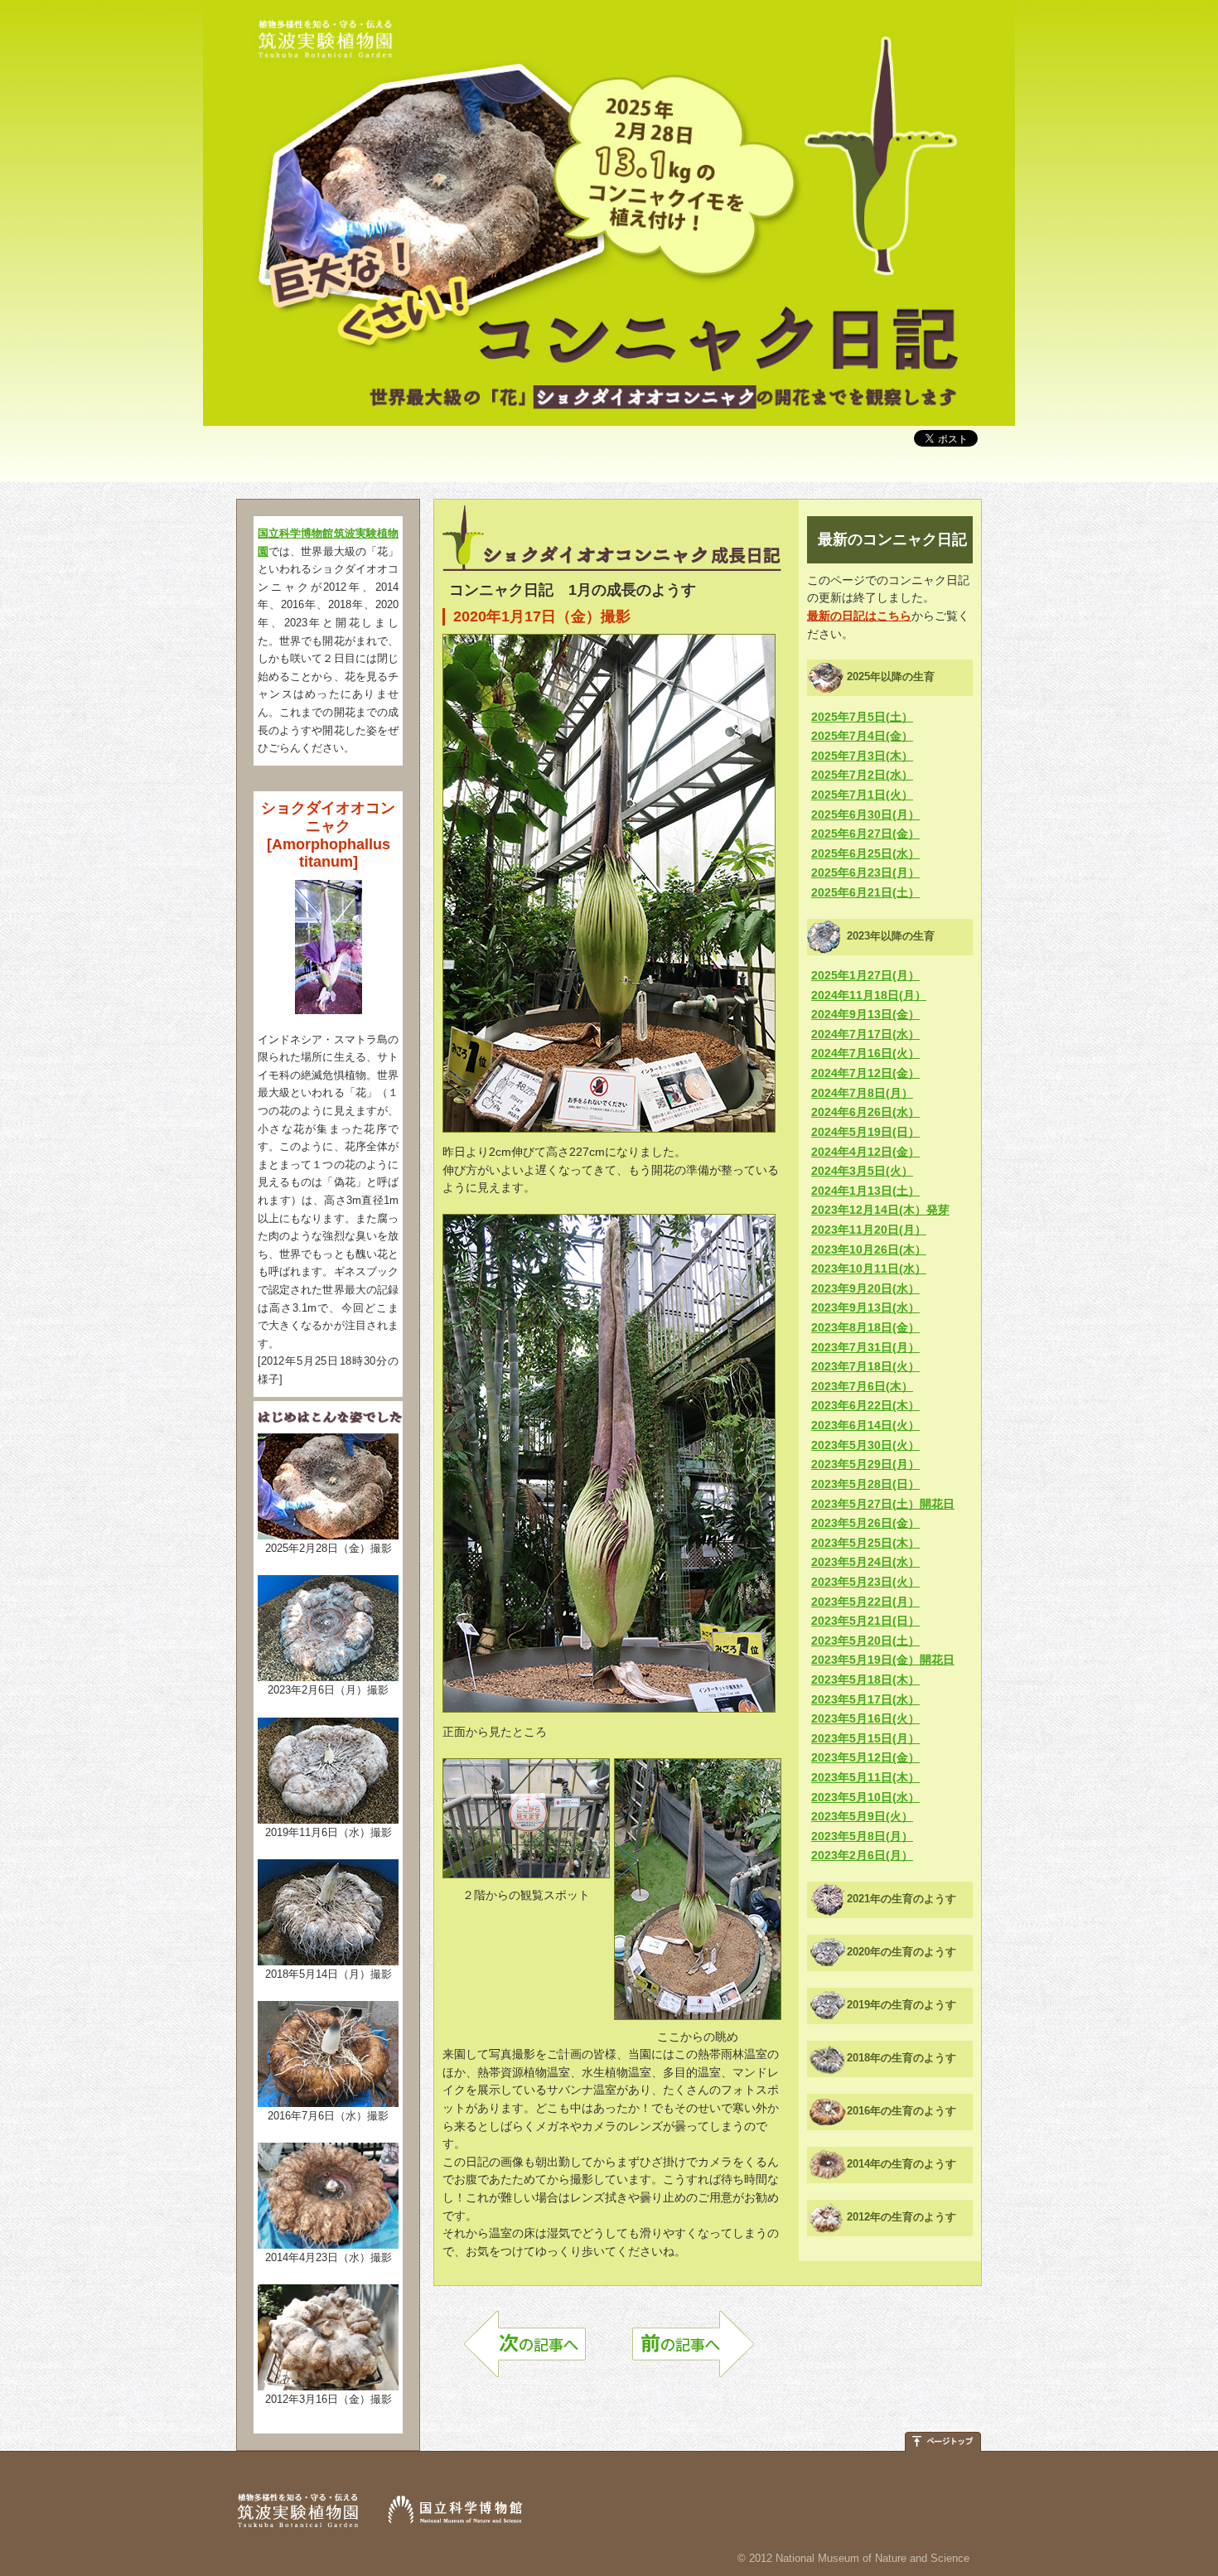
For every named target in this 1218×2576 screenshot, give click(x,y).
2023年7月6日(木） (862, 1386)
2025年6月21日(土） (865, 892)
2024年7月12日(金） (865, 1073)
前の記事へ (693, 2352)
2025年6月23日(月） (865, 872)
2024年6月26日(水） (865, 1112)
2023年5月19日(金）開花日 (883, 1660)
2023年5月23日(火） (865, 1582)
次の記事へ (525, 2352)
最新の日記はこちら (859, 616)
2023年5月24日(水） (865, 1562)
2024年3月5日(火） (862, 1171)
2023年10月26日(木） (869, 1249)
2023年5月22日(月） (865, 1602)
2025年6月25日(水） (865, 853)
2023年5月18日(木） (865, 1679)
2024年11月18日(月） (869, 995)
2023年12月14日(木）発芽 (880, 1210)
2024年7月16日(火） (865, 1053)
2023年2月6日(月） (862, 1855)
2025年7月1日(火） (862, 795)
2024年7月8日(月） (862, 1093)
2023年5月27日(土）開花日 (883, 1504)
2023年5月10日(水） (865, 1797)
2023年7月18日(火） (865, 1366)
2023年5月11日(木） (865, 1777)
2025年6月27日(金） (865, 834)
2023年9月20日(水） (865, 1288)
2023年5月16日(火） (865, 1718)
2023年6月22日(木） (865, 1405)
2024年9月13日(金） (865, 1014)
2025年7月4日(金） (862, 736)
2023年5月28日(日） (865, 1484)
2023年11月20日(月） (869, 1230)
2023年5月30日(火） (865, 1445)
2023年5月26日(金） (865, 1523)
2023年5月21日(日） (865, 1621)
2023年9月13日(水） (865, 1307)
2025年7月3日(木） (862, 756)
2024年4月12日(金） (865, 1152)
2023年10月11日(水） (869, 1269)
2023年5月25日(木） (865, 1543)
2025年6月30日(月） (865, 814)
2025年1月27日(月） (865, 975)
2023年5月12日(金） (865, 1757)
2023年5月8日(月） (862, 1836)
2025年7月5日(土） (862, 717)
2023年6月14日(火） (865, 1425)
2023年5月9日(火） (862, 1816)
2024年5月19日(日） (865, 1132)
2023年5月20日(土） (865, 1641)
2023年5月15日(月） (865, 1738)
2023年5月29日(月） (865, 1464)
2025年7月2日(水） (862, 775)
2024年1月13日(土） (865, 1191)
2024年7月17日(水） (865, 1034)
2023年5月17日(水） (865, 1699)
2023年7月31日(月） (865, 1347)
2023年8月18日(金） (865, 1327)
